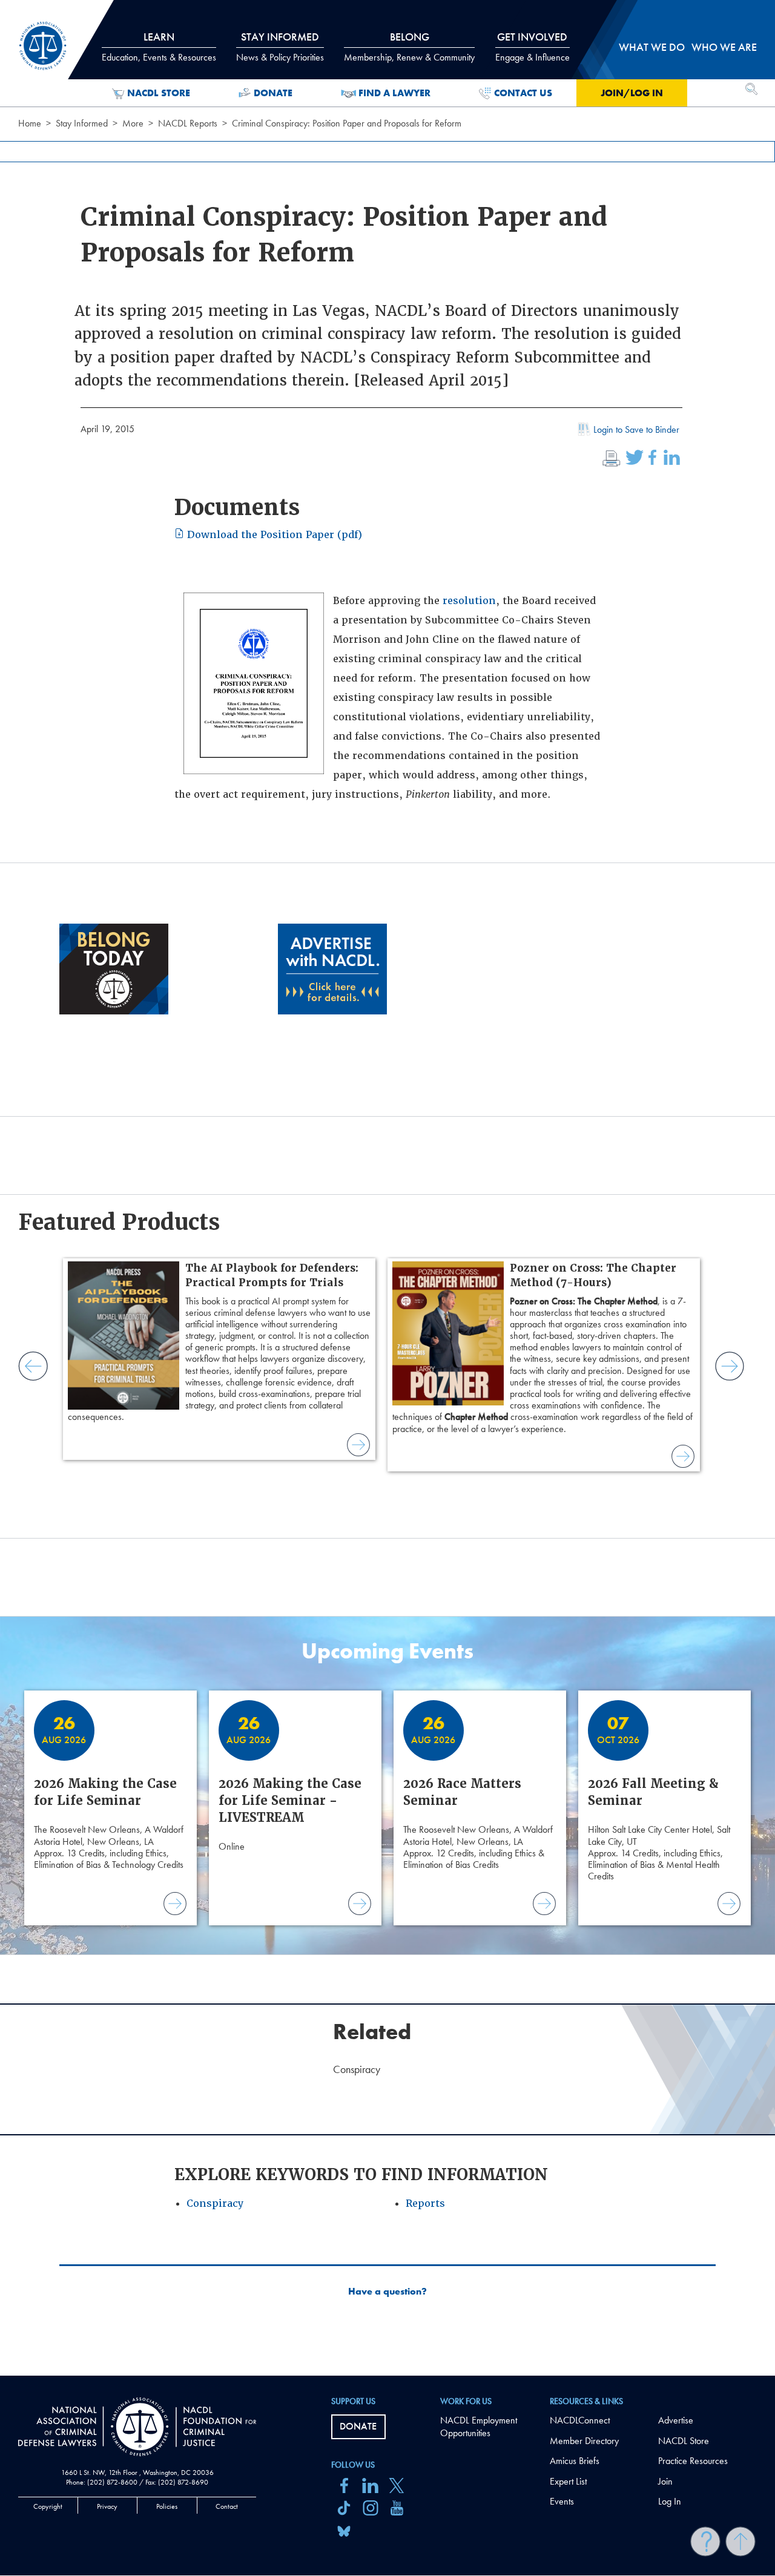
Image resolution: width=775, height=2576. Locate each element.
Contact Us (523, 93)
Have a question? (387, 2292)
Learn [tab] (159, 47)
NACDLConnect (580, 2420)
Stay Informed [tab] (280, 47)
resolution (469, 601)
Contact (227, 2506)
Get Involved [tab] (533, 47)
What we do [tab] (652, 47)
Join (665, 2481)
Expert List (568, 2481)
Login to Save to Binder (636, 429)
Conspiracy (215, 2203)
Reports (425, 2203)
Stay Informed (82, 123)
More (133, 123)
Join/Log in (632, 93)
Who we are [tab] (724, 47)
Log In (670, 2501)
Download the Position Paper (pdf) (273, 535)
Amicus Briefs (575, 2461)
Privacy (107, 2506)
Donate (273, 93)
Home (30, 123)
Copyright (48, 2506)
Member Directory (584, 2441)
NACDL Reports (188, 123)
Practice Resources (693, 2461)
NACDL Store (159, 93)
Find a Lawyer (394, 93)
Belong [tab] (409, 47)
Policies (167, 2506)
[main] (387, 1188)
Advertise (676, 2420)
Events (562, 2501)
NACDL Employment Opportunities (479, 2426)
